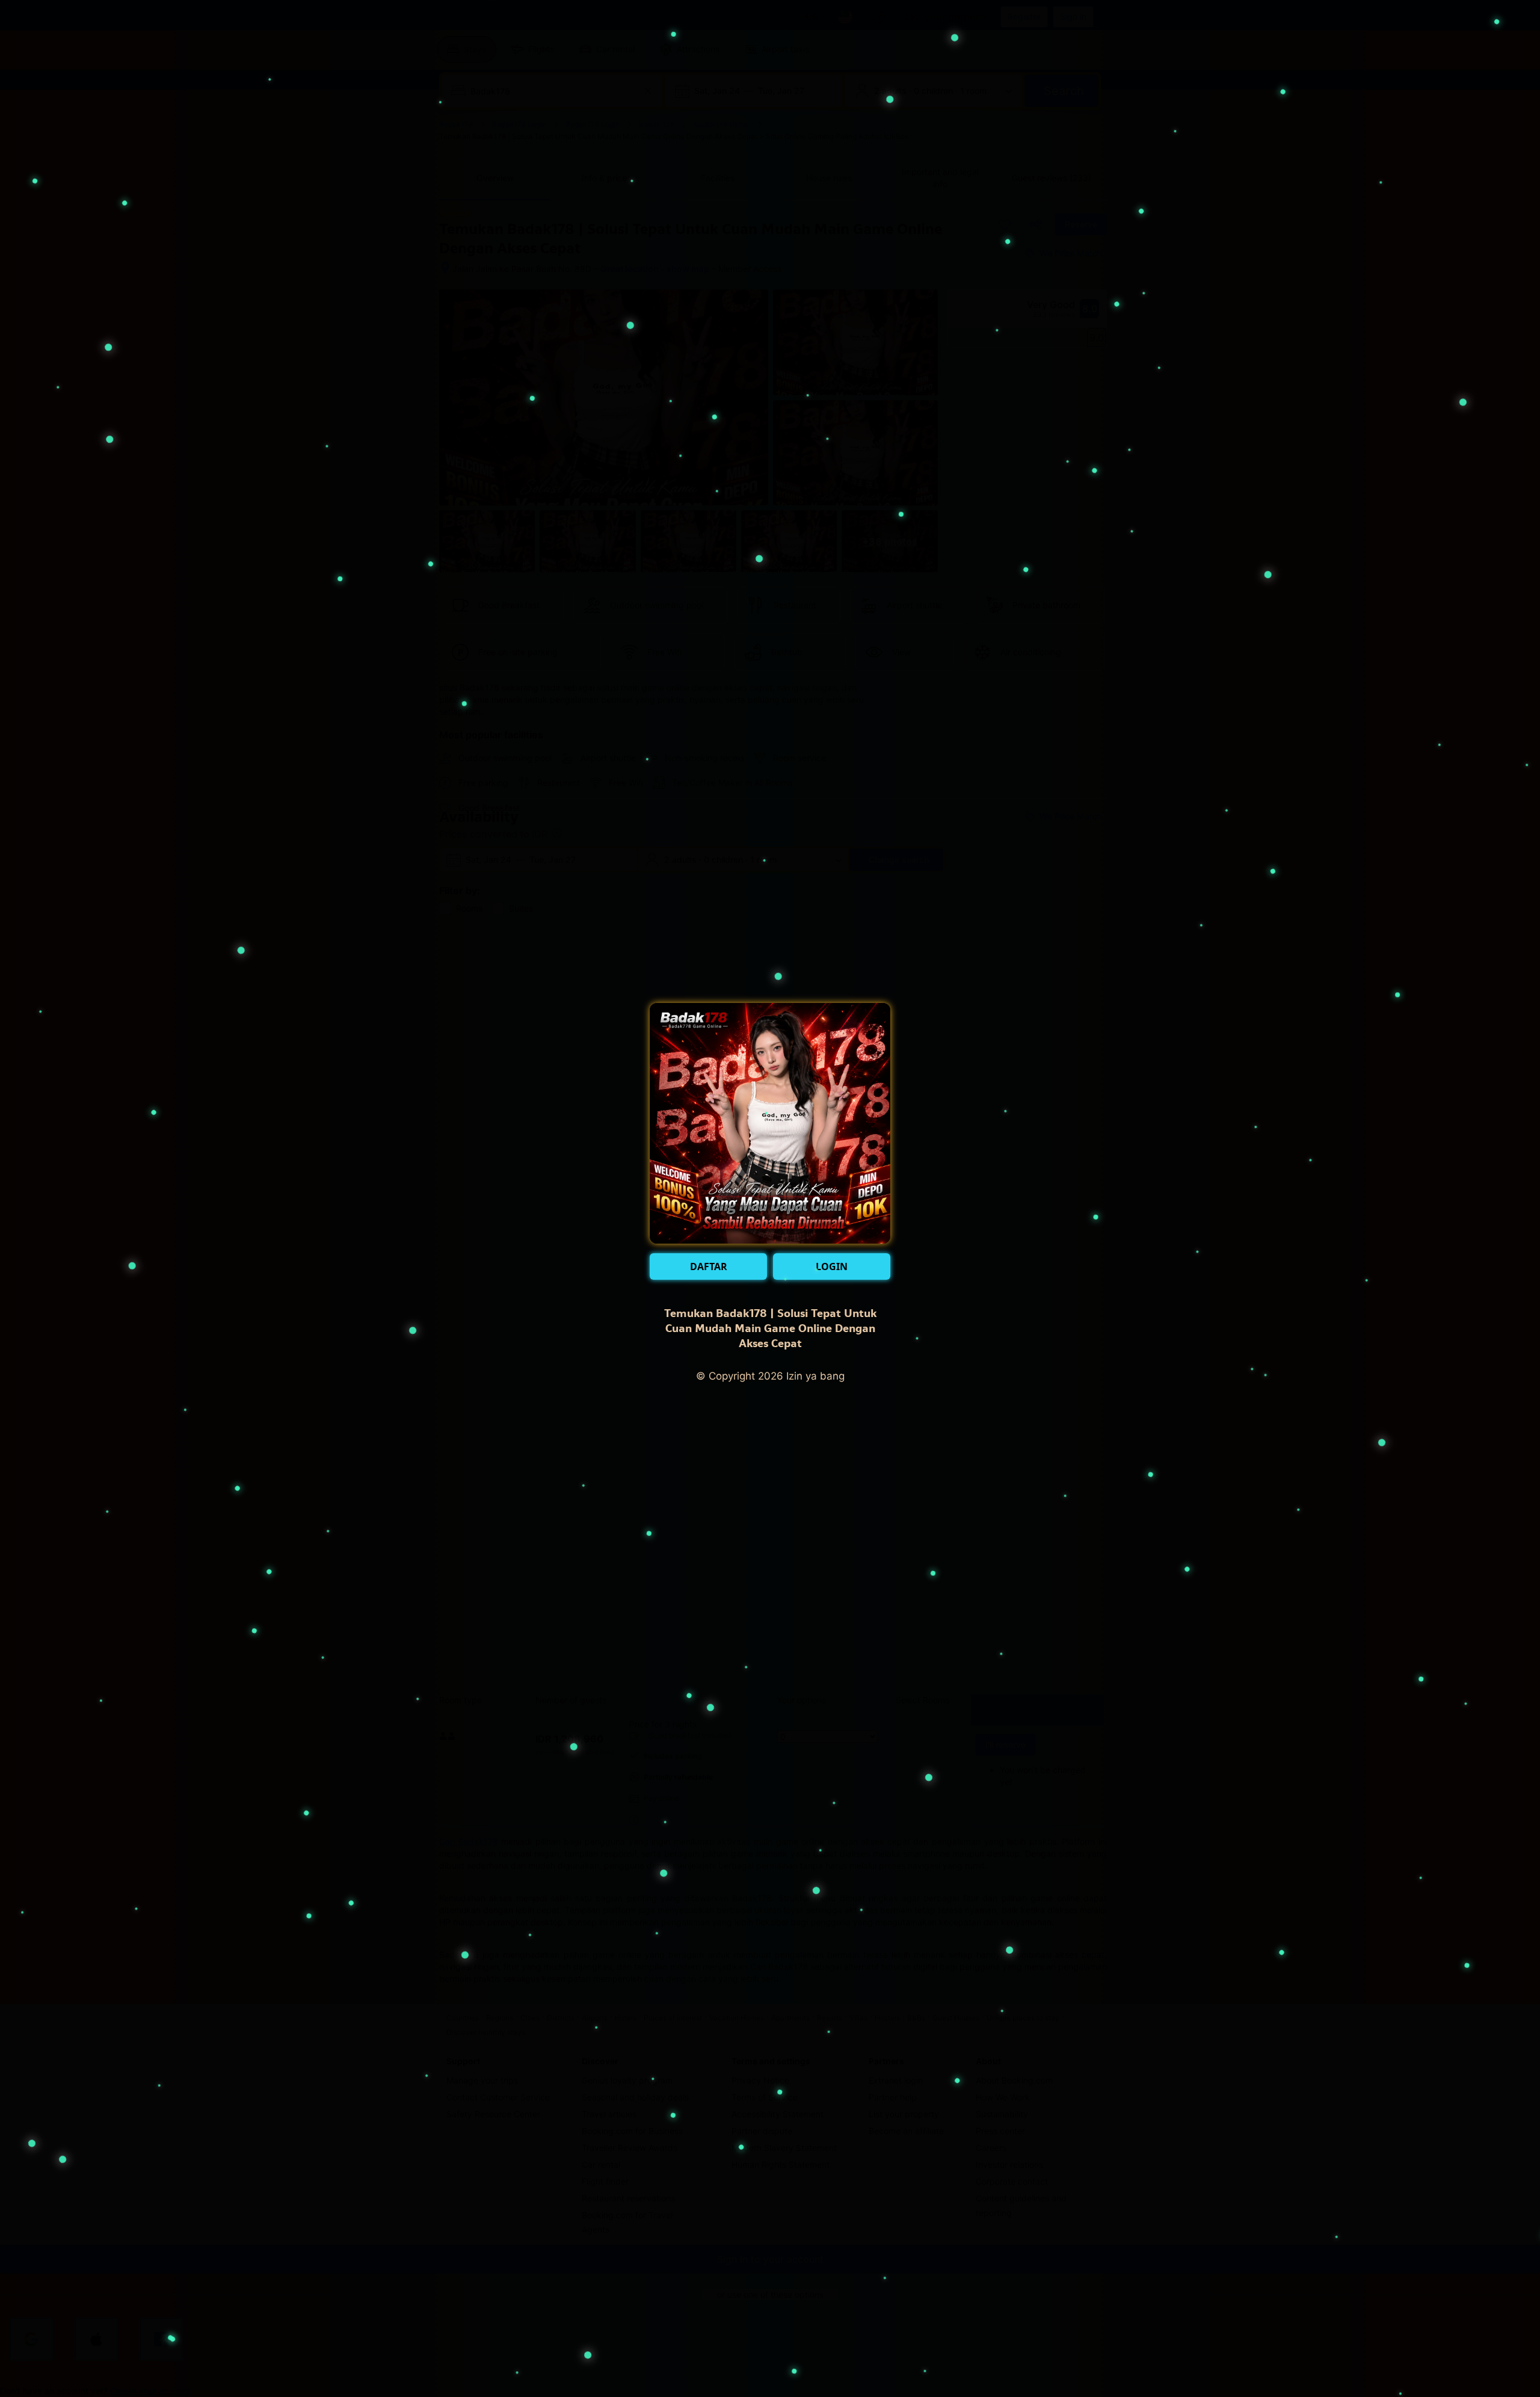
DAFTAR (709, 1266)
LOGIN (832, 1266)
